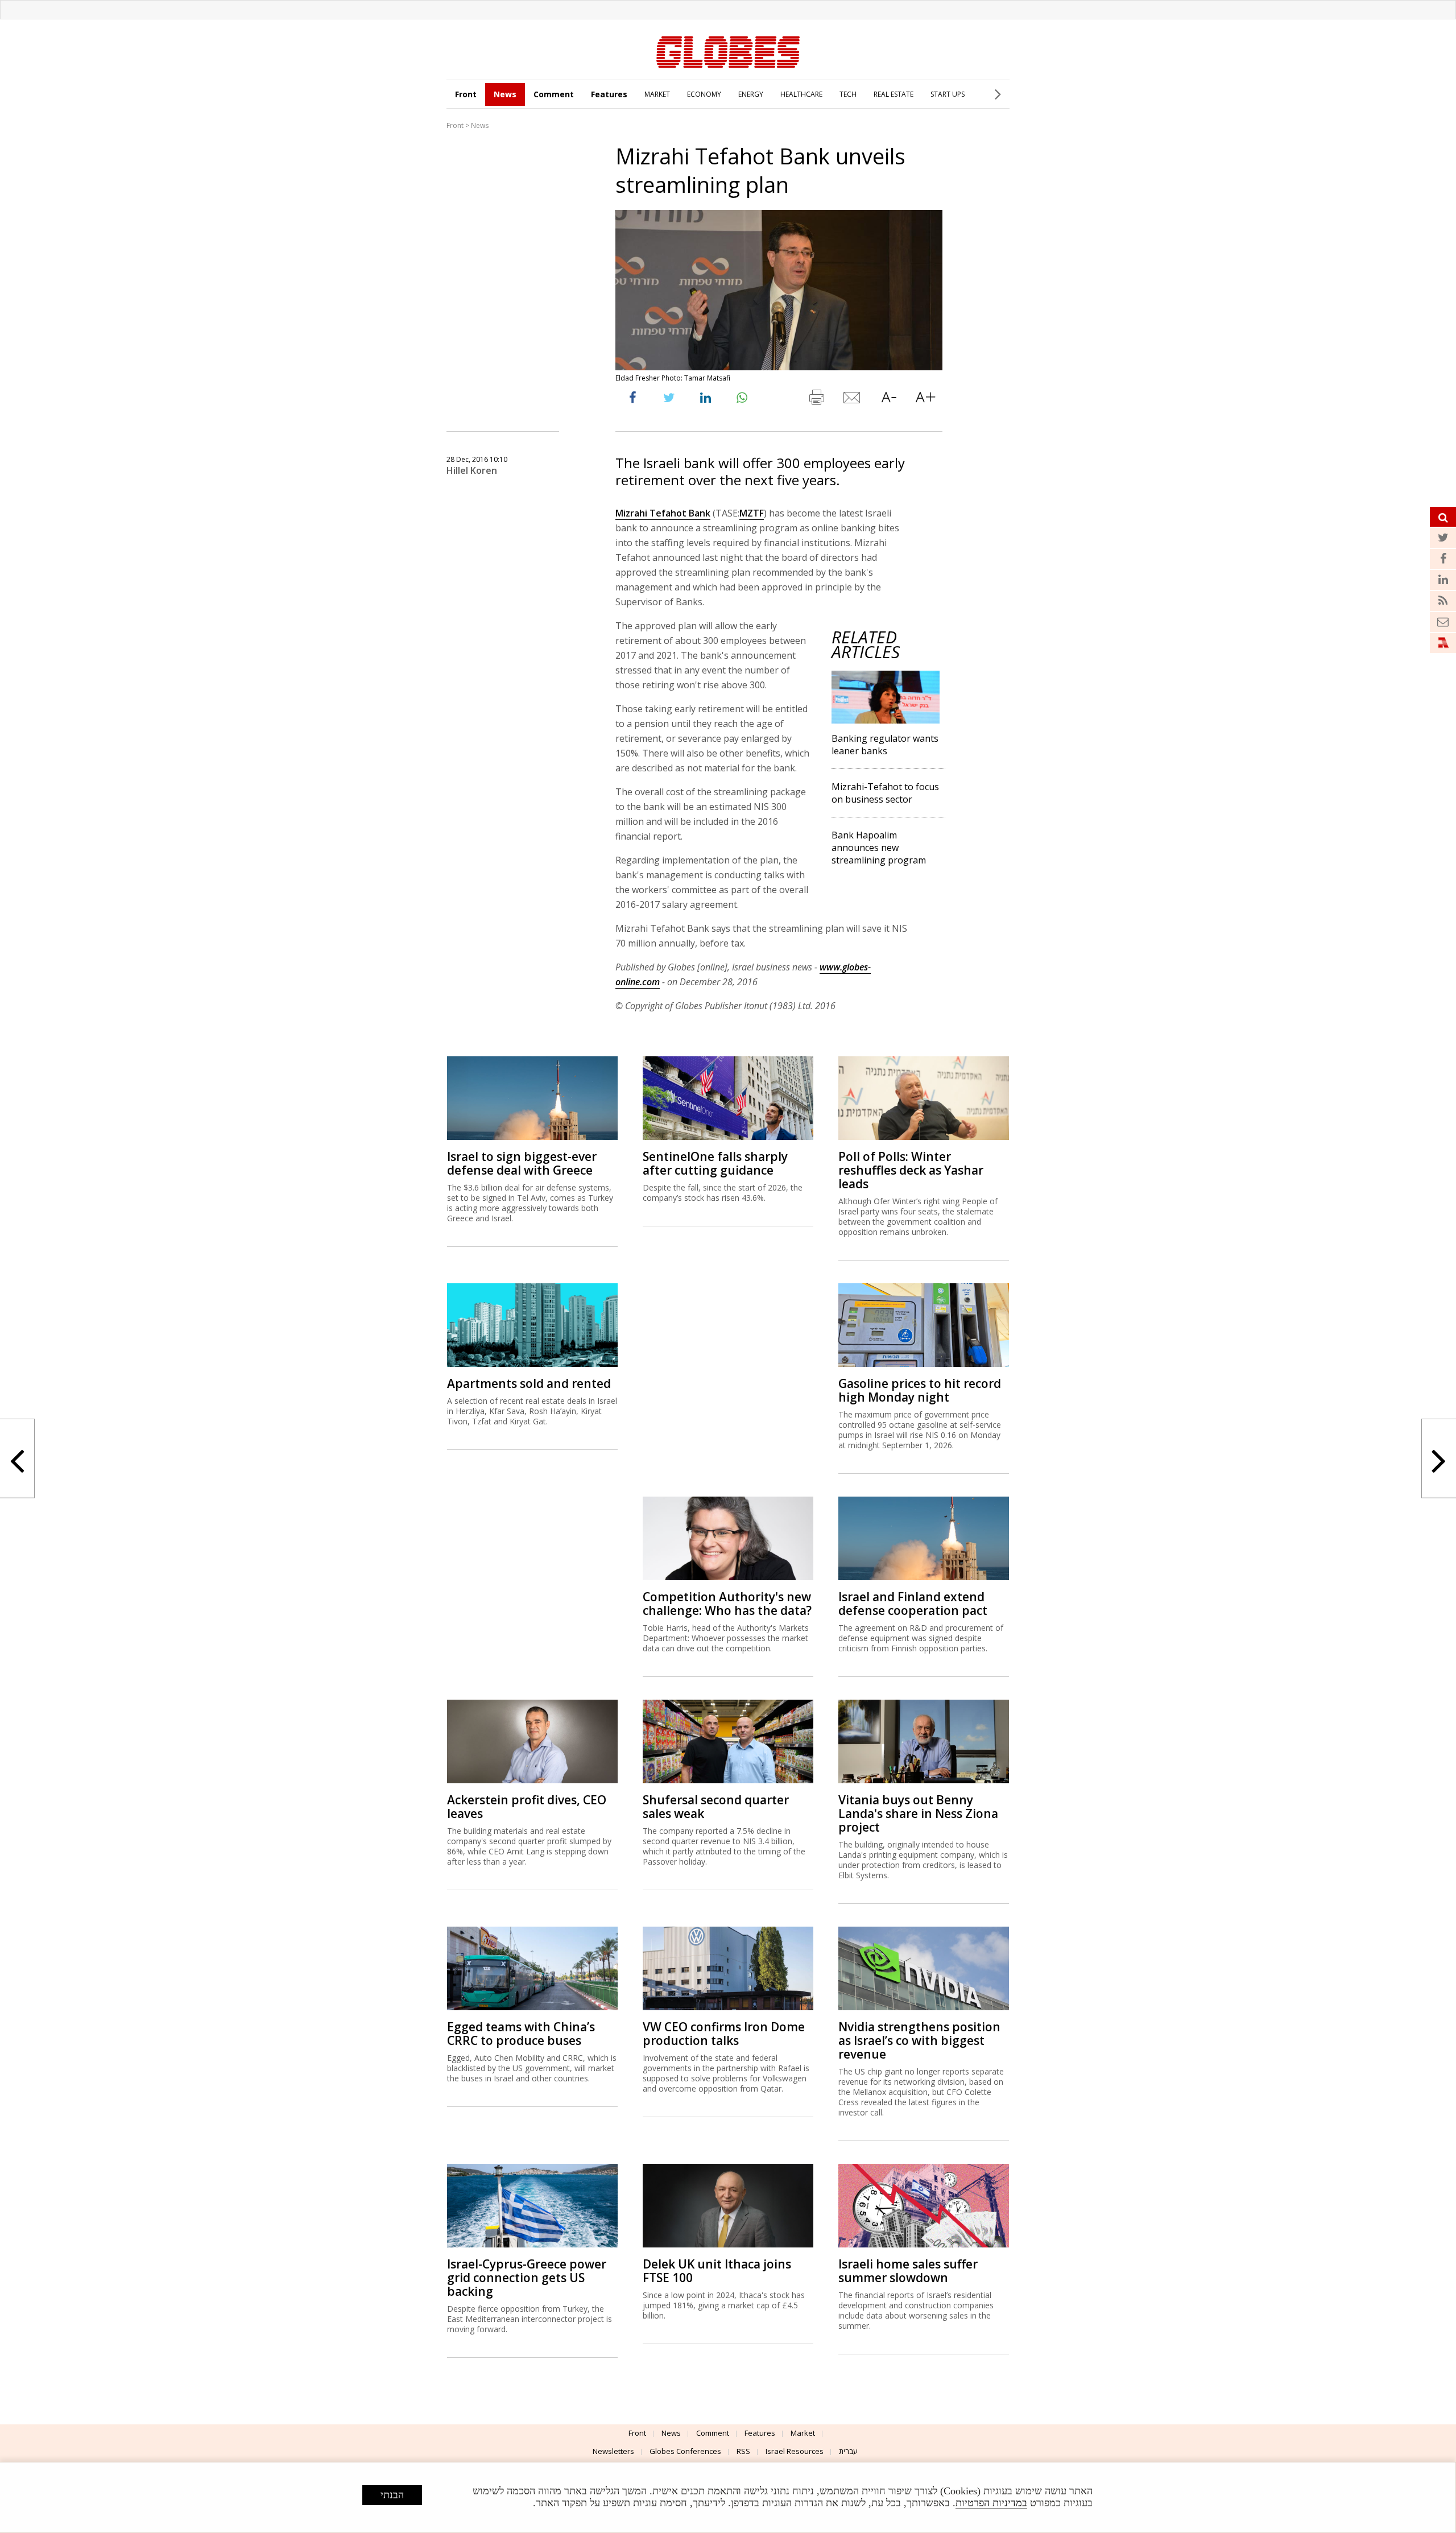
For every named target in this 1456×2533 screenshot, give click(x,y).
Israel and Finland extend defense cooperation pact (913, 1604)
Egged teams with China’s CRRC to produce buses (521, 2034)
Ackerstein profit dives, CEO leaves (527, 1807)
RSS (743, 2451)
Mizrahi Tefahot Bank (663, 513)
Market (803, 2433)
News (505, 94)
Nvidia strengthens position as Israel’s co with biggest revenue (919, 2040)
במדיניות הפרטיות (991, 2503)
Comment (554, 94)
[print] (816, 400)
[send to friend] (853, 400)
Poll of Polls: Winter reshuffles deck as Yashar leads (911, 1170)
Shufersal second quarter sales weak (716, 1807)
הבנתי (392, 2495)
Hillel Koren (472, 470)
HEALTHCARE (801, 94)
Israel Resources (795, 2451)
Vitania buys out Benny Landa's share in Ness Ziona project (918, 1813)
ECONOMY (704, 94)
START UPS (948, 94)
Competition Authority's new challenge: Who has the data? (727, 1604)
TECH (848, 94)
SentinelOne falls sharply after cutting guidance (715, 1163)
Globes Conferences (685, 2451)
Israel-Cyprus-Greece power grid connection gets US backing (527, 2278)
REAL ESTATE (894, 94)
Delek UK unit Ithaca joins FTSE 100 (717, 2271)
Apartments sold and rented (529, 1383)
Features (609, 94)
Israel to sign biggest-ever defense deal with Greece (522, 1163)
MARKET (657, 94)
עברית (848, 2451)
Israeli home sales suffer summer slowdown (908, 2271)
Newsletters (613, 2451)
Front (466, 94)
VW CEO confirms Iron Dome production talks (724, 2034)
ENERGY (751, 94)
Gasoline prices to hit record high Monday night (920, 1390)
